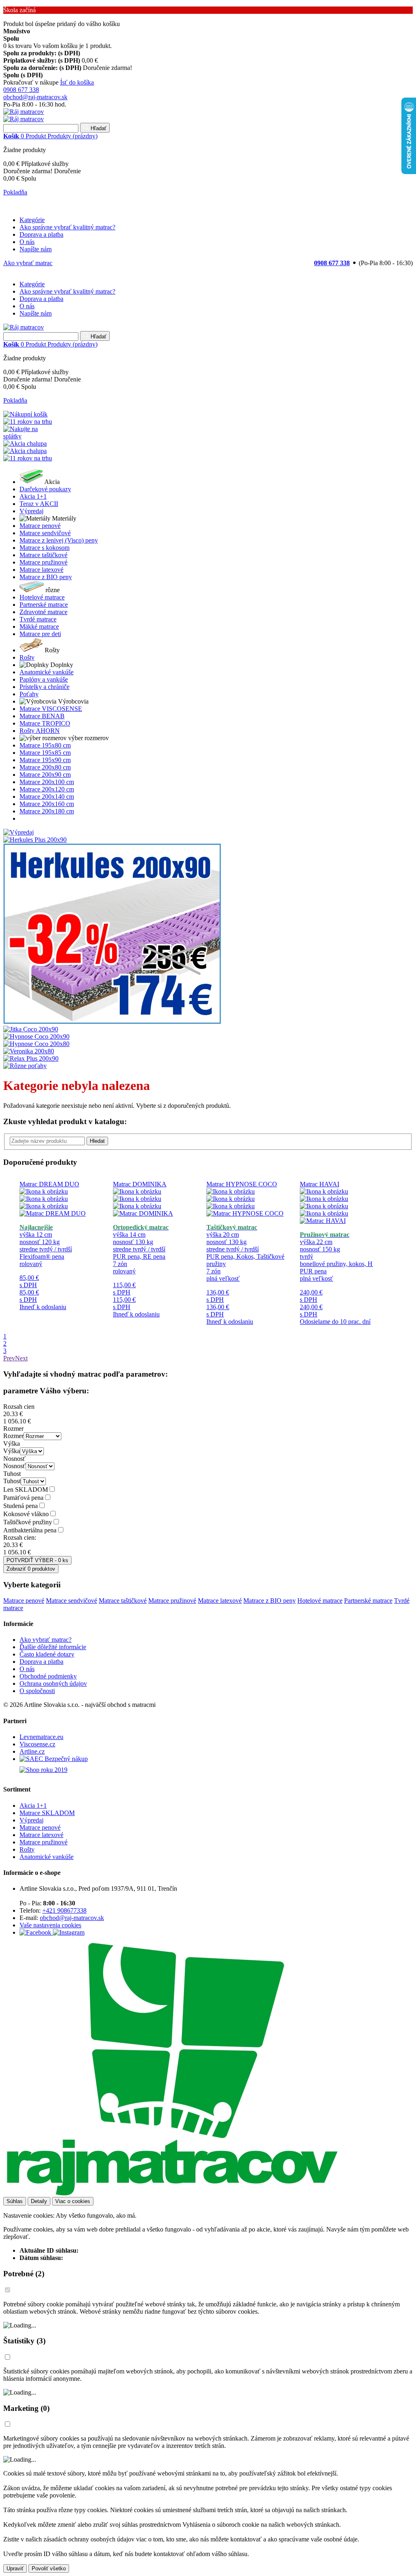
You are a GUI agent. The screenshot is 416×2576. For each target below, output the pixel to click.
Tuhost (12, 1474)
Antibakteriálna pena (30, 1530)
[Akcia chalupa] (25, 443)
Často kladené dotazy (47, 1654)
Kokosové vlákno (26, 1514)
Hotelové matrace (320, 1601)
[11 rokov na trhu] (28, 422)
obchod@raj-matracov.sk (35, 97)
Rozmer (13, 1429)
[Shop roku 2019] (216, 1772)
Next (21, 1358)
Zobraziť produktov (31, 1569)
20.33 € (13, 1414)
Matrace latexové (220, 1601)
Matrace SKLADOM (47, 1813)
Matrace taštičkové (123, 1601)
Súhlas (15, 2201)
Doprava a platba (41, 234)
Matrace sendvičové (71, 1601)
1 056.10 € (17, 1421)
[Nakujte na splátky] (28, 436)
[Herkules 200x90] (112, 1022)
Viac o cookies (73, 2201)
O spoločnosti (37, 1691)
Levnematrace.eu (41, 1737)
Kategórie (32, 220)
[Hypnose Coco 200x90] (36, 1036)
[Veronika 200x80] (29, 1051)
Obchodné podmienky (48, 1676)
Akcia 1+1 (33, 1806)
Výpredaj (31, 1820)
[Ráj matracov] (24, 112)
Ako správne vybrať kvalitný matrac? (67, 227)
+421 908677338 (64, 1910)
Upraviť (15, 2568)
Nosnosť (14, 1459)
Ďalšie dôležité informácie (53, 1647)
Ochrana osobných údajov (53, 1684)
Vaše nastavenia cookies (50, 1925)
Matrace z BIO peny (270, 1601)
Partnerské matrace (368, 1601)
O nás (27, 242)
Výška (12, 1444)
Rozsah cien (19, 1407)
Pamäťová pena (23, 1498)
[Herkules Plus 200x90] (35, 840)
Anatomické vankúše (47, 1857)
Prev (9, 1358)
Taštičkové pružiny (28, 1522)
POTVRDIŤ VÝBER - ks (37, 1560)
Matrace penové (24, 1601)
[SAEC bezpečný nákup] (216, 1761)
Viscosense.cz (37, 1744)
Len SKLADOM (26, 1490)
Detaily (39, 2201)
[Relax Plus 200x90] (31, 1058)
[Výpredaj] (18, 832)
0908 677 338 (21, 90)
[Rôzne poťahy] (25, 1066)
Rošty (27, 1849)
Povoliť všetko (49, 2568)
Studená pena (21, 1506)
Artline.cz (32, 1751)
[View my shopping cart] (25, 414)
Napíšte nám (36, 249)
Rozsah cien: (20, 1538)
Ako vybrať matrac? (45, 1640)
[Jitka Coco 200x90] (31, 1029)
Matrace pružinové (172, 1601)
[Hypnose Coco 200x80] (36, 1044)
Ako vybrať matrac (28, 263)
